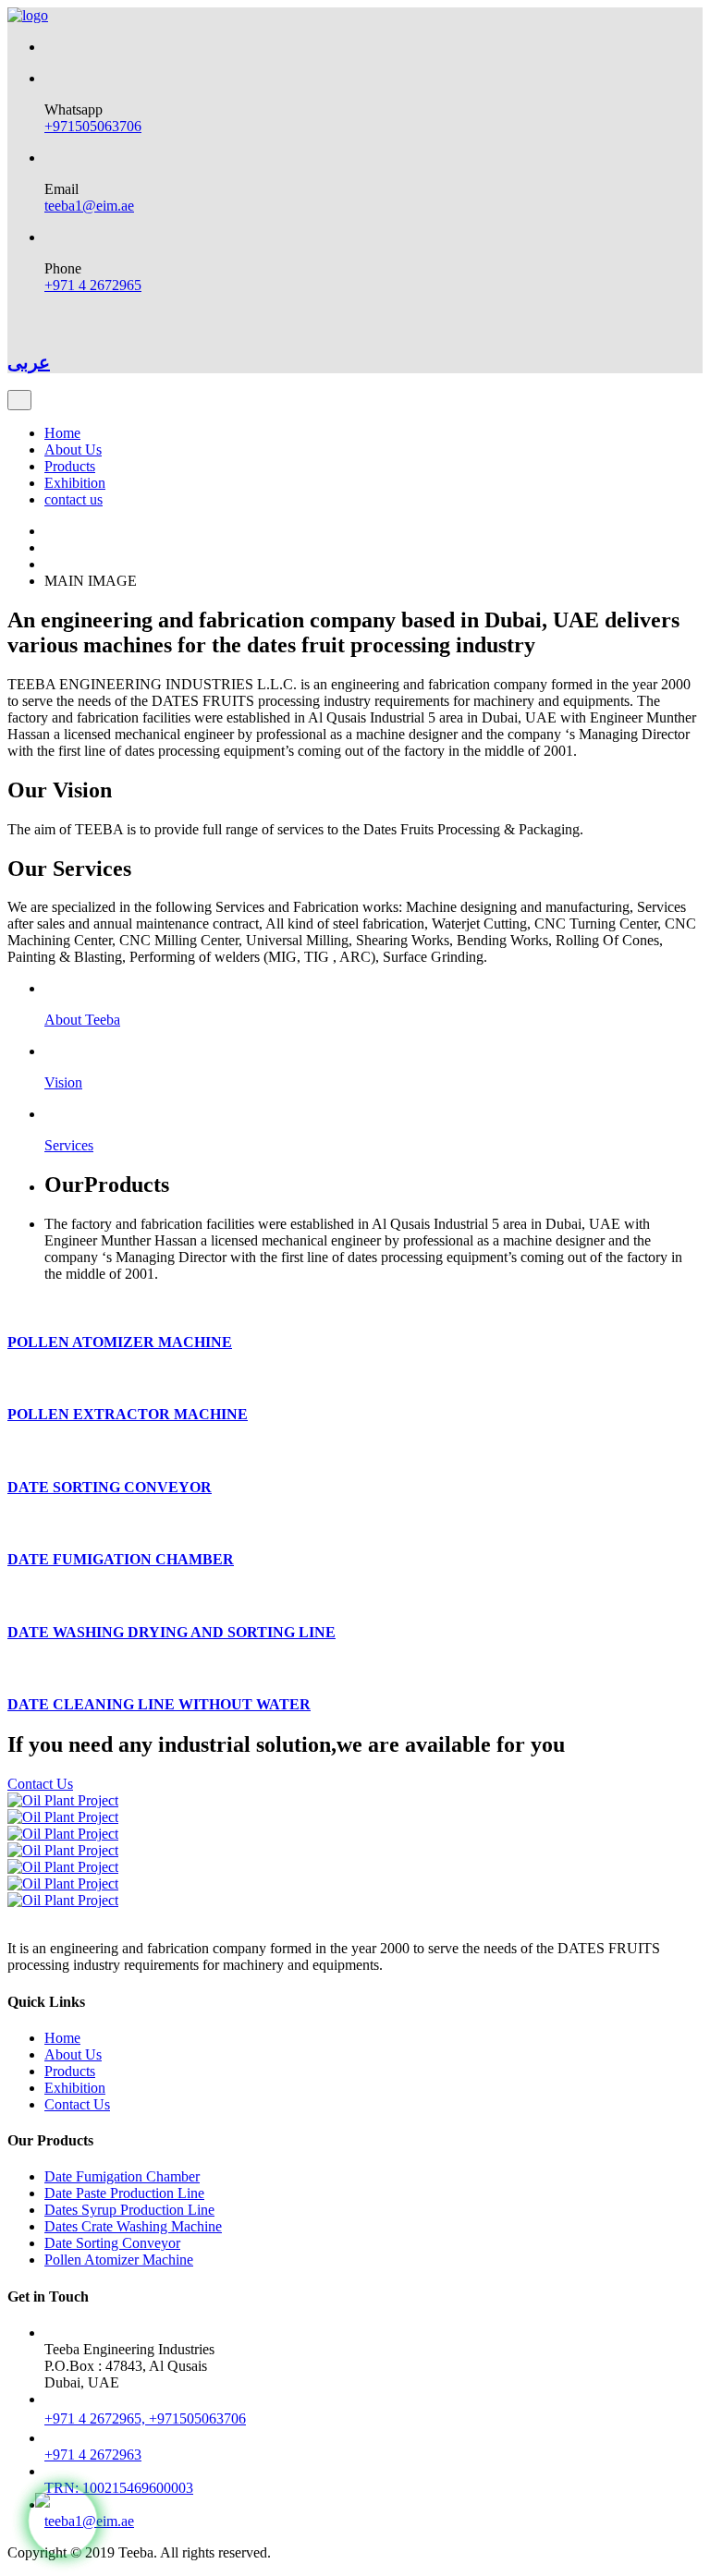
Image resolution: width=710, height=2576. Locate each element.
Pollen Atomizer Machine (119, 2260)
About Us (73, 450)
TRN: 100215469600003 (119, 2488)
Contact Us (40, 1784)
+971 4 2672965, (97, 2418)
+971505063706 (93, 126)
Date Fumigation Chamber (122, 2176)
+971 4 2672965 (93, 285)
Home (62, 433)
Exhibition (75, 483)
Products (70, 466)
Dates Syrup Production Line (129, 2210)
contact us (73, 499)
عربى (29, 362)
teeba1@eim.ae (89, 206)
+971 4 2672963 (93, 2454)
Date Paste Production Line (124, 2193)
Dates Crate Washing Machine (133, 2226)
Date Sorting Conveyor (112, 2243)
